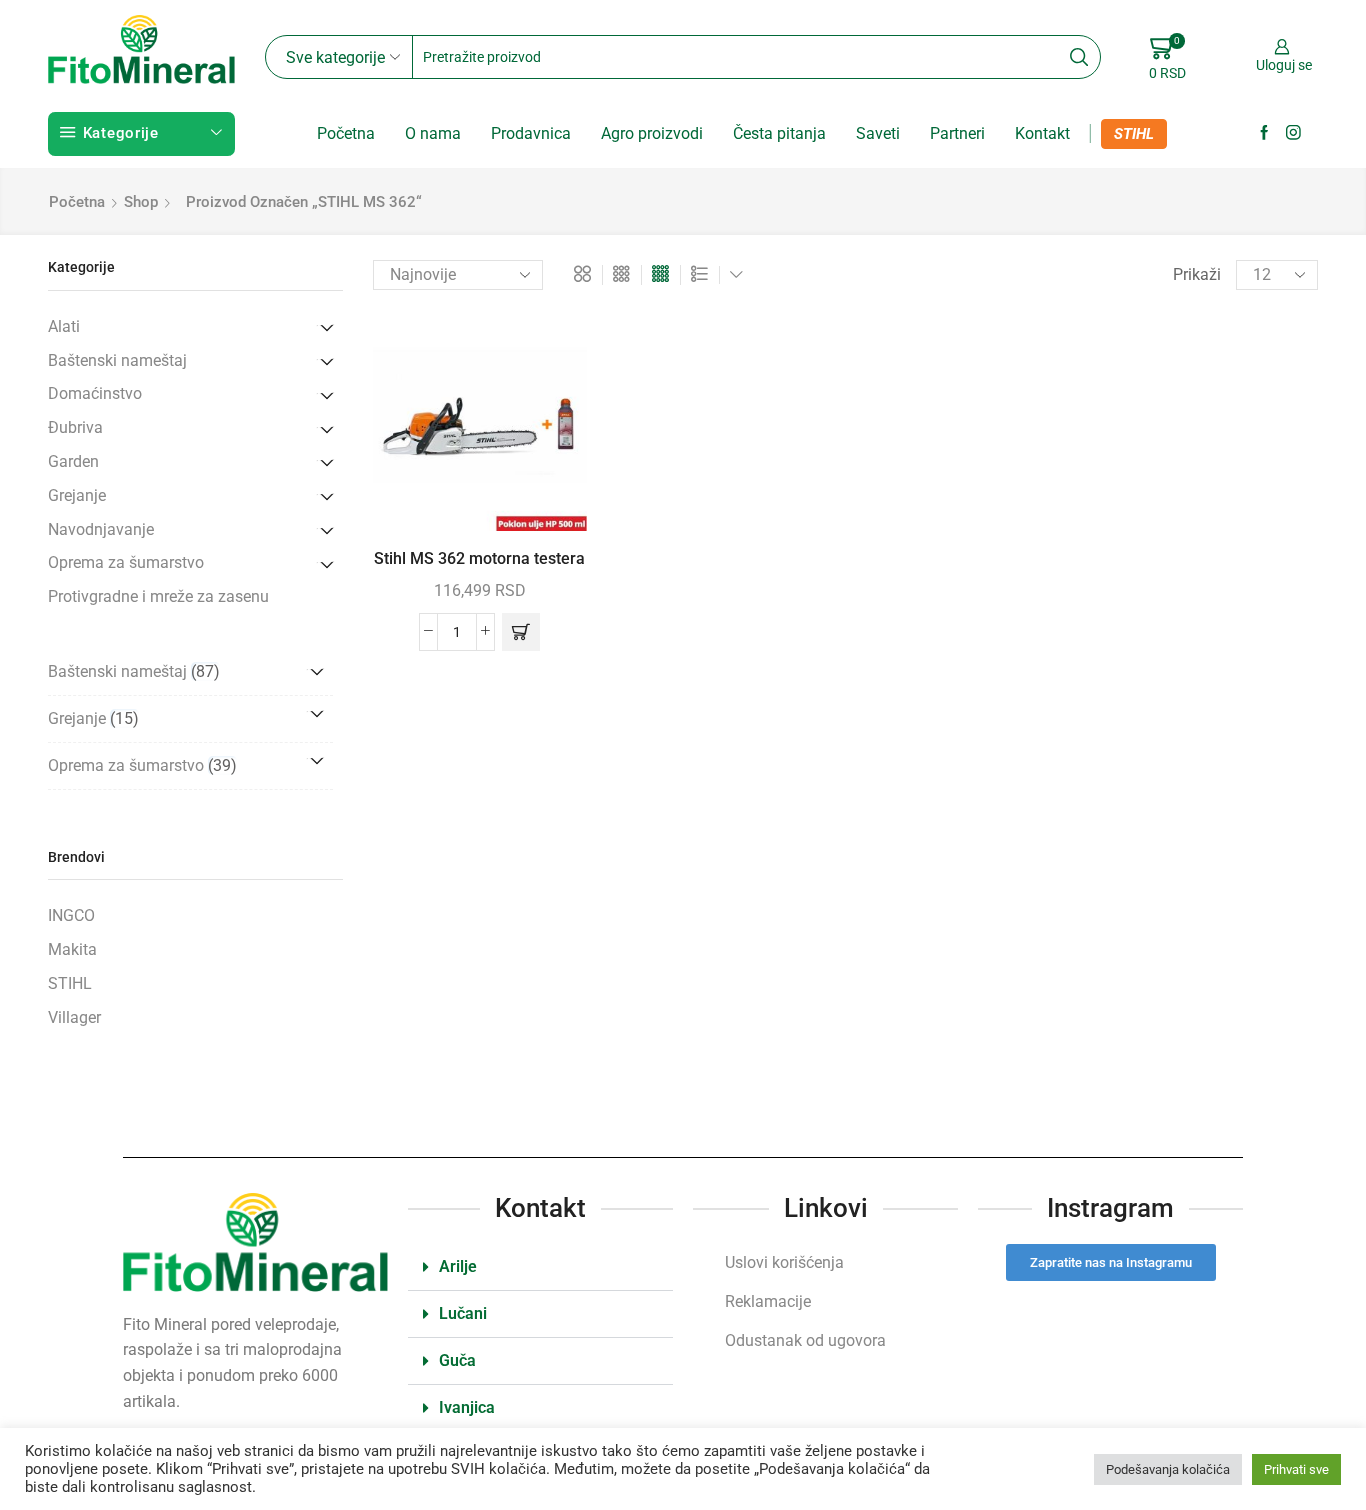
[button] (521, 632)
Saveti (878, 133)
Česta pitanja (779, 133)
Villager (74, 1017)
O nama (433, 133)
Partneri (957, 133)
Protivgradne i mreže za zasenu (158, 596)
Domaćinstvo (95, 393)
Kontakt (1042, 133)
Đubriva (75, 427)
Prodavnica (531, 133)
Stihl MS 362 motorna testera (479, 558)
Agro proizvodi (652, 133)
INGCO (71, 915)
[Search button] (1079, 57)
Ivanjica (467, 1407)
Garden (73, 461)
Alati (64, 326)
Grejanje (77, 495)
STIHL (1134, 134)
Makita (72, 949)
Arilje (458, 1266)
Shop (141, 202)
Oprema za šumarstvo (126, 562)
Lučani (463, 1313)
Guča (457, 1360)
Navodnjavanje (101, 529)
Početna (346, 133)
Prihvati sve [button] (1296, 1469)
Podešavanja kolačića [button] (1168, 1469)
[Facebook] (1264, 133)
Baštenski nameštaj (117, 360)
